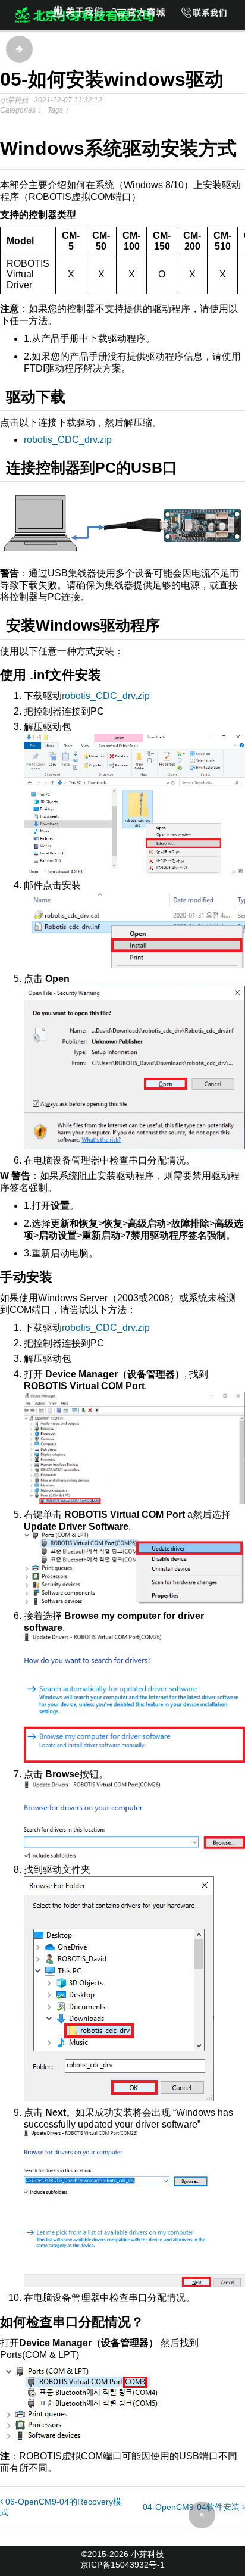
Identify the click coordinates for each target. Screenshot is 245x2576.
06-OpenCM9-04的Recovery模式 (61, 2507)
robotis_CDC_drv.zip (68, 440)
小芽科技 (147, 2554)
